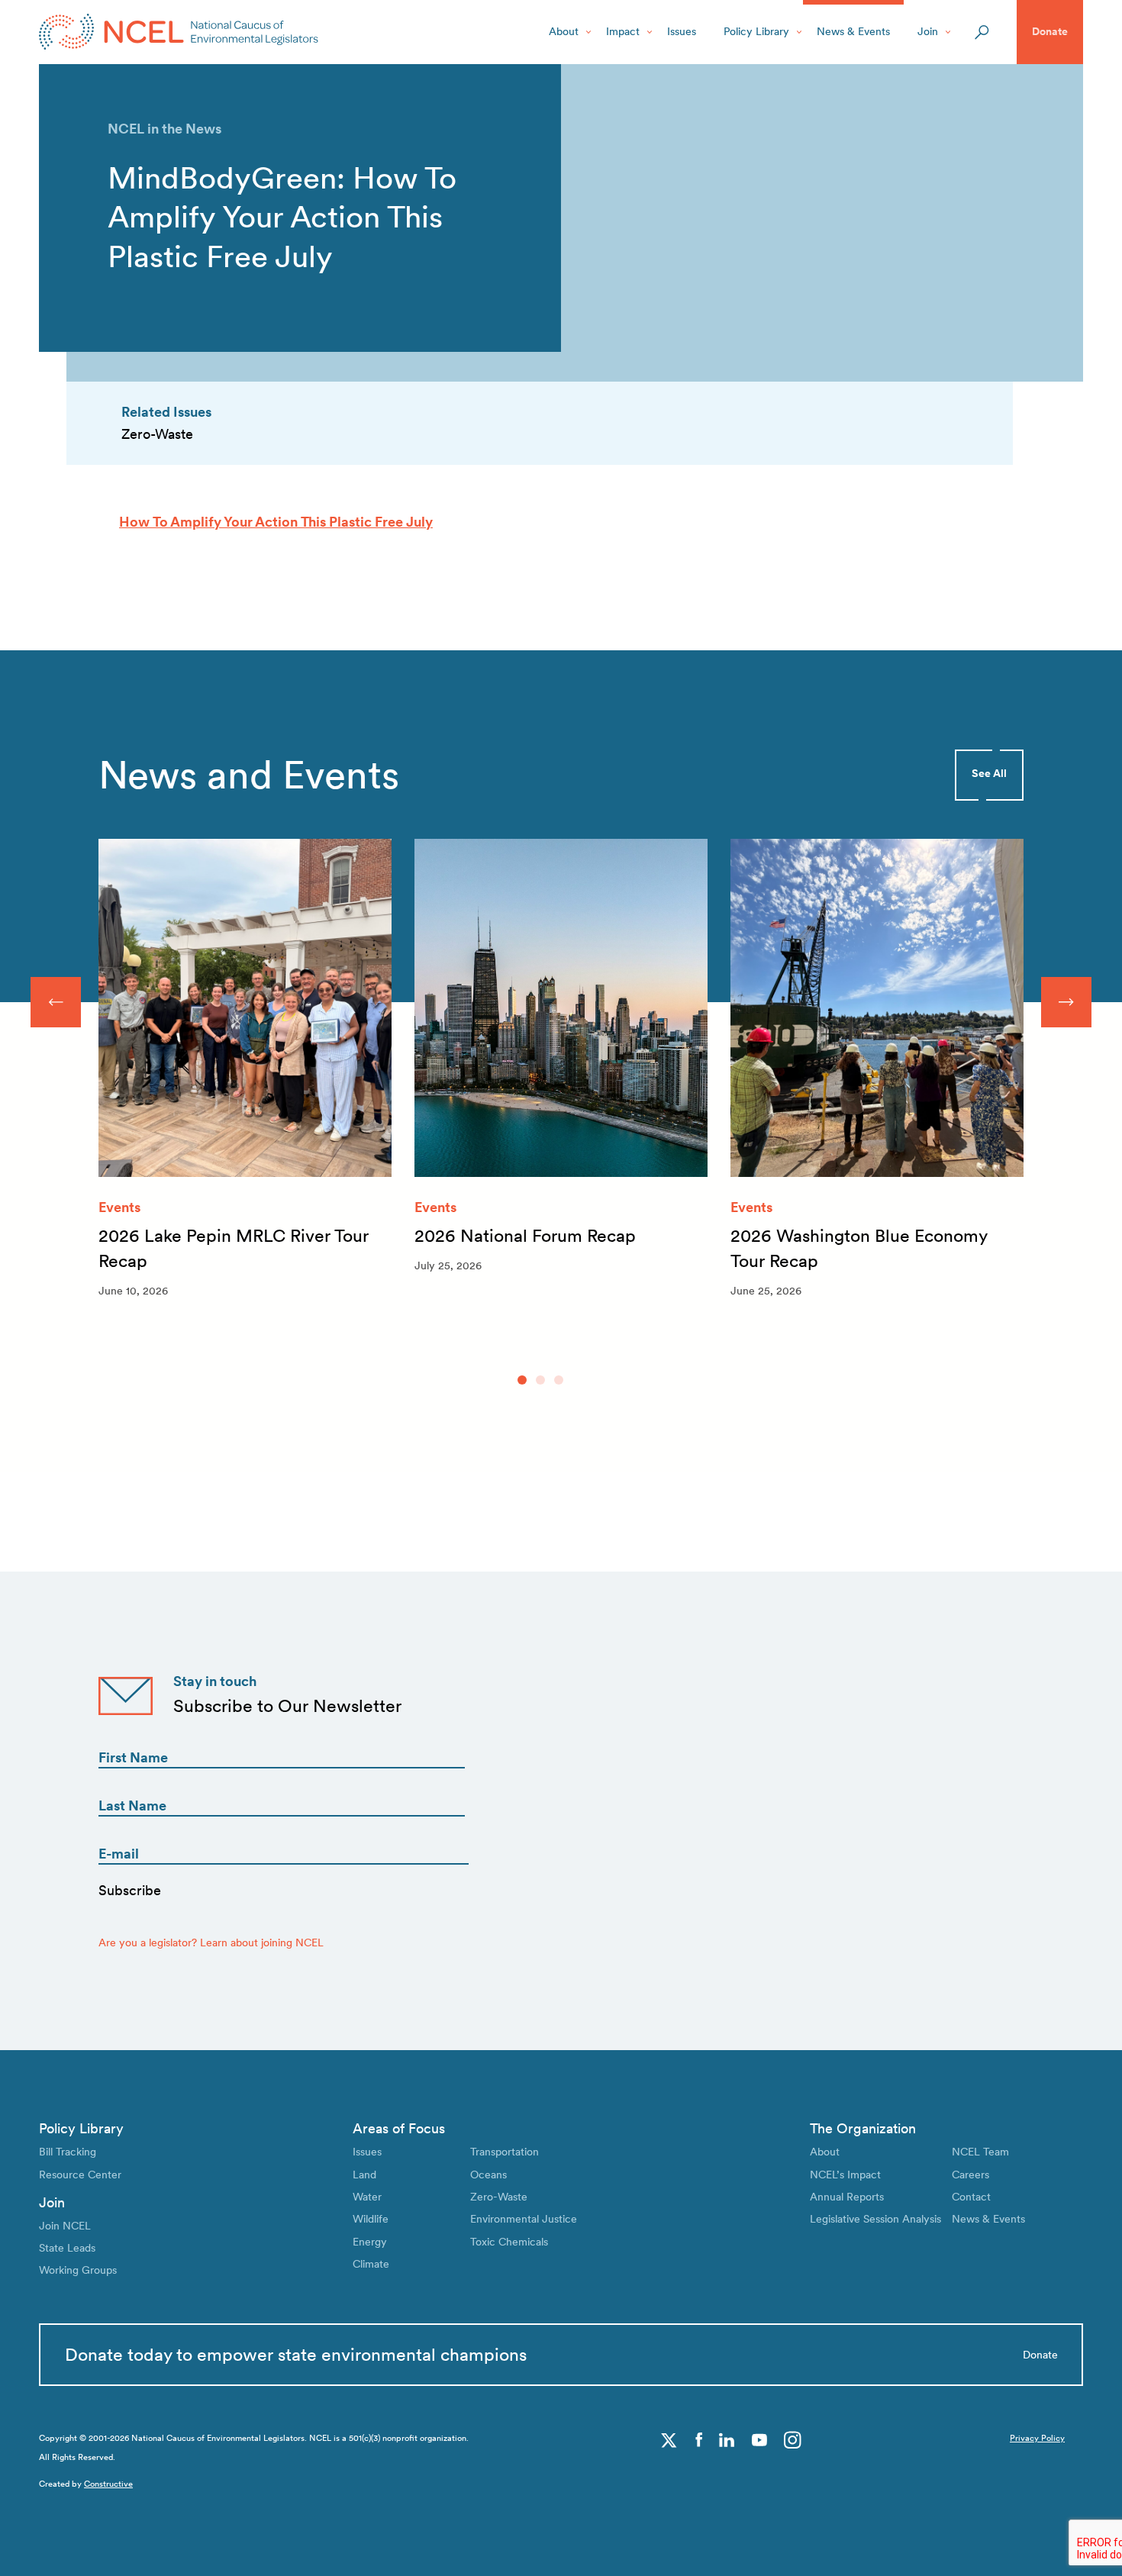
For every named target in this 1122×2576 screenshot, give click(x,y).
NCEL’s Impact (845, 2175)
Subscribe (130, 1890)
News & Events (853, 31)
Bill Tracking (68, 2152)
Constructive (108, 2484)
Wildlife (371, 2219)
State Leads (67, 2248)
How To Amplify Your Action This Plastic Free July (276, 522)
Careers (970, 2175)
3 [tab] (559, 1380)
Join (928, 31)
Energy (370, 2242)
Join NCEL (65, 2226)
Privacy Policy (1037, 2438)
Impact (623, 31)
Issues (682, 31)
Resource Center (80, 2175)
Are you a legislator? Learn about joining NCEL (211, 1942)
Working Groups (78, 2270)
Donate (1050, 31)
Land (364, 2175)
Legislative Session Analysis (875, 2219)
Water (367, 2197)
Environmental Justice (524, 2219)
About (564, 31)
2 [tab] (540, 1380)
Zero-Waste (499, 2197)
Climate (371, 2264)
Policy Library (756, 31)
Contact (971, 2197)
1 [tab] (522, 1380)
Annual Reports (847, 2197)
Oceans (488, 2175)
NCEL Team (980, 2152)
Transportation (505, 2152)
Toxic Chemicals (509, 2242)
